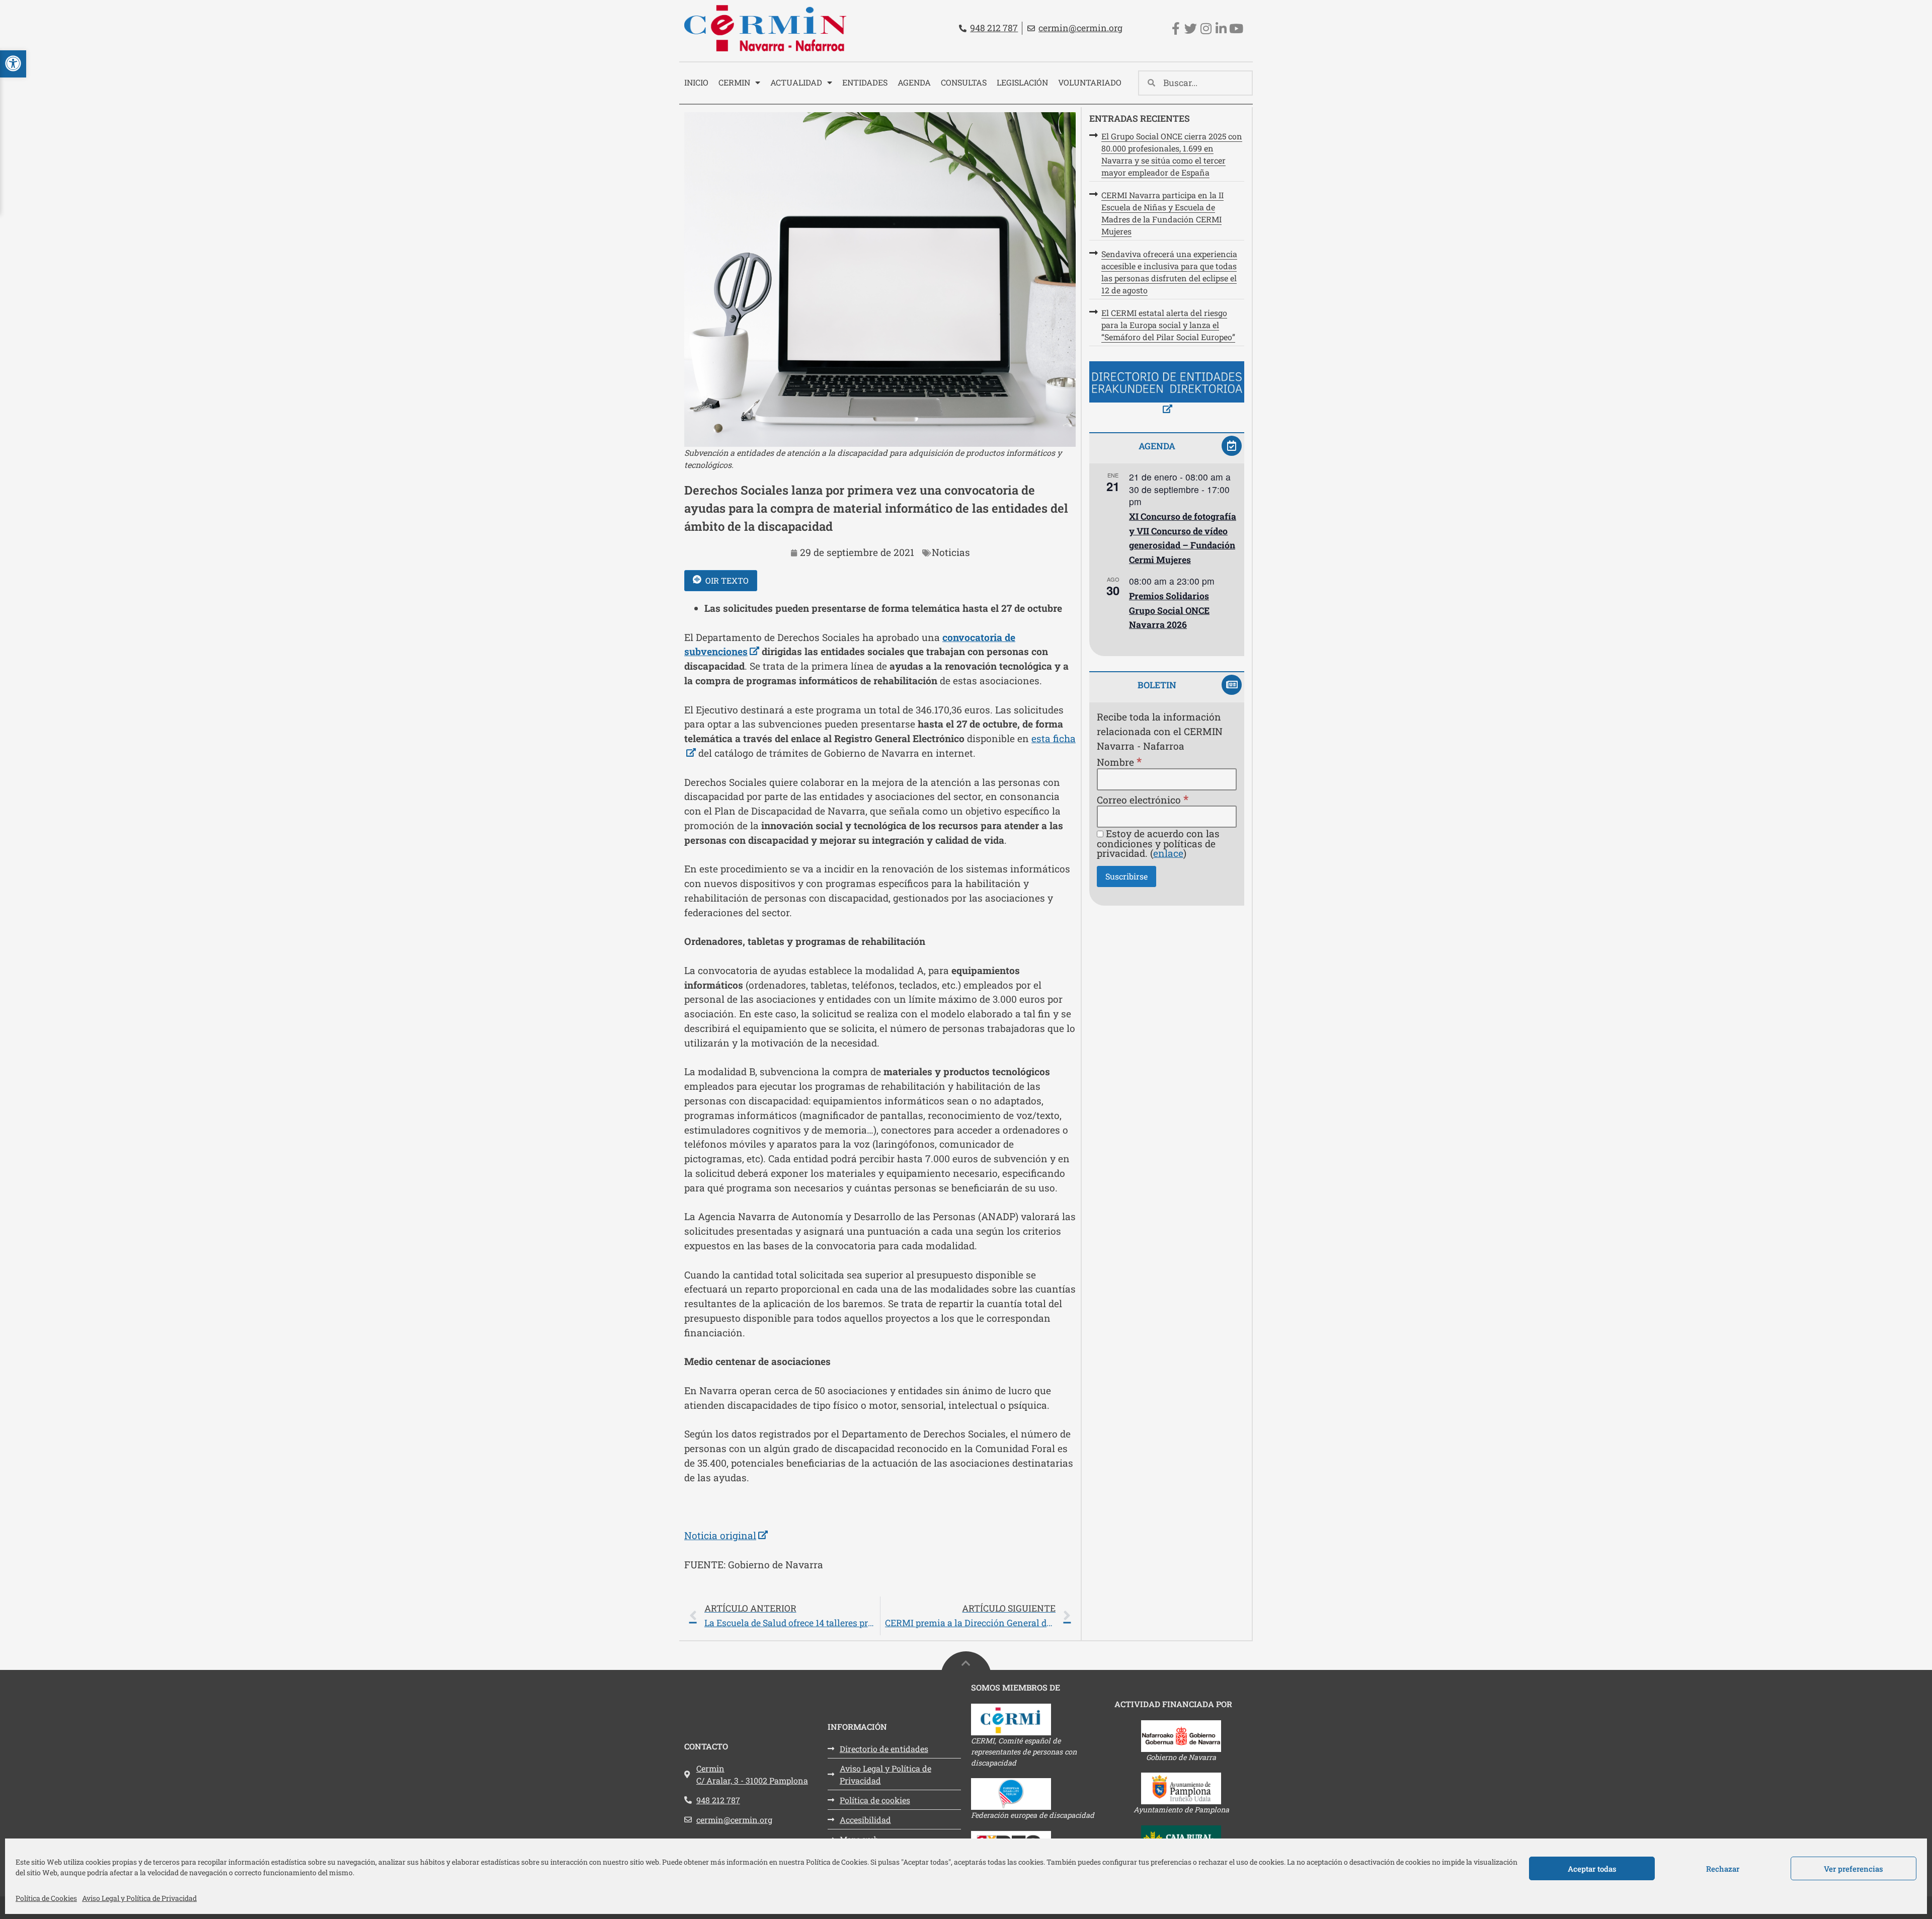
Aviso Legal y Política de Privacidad (139, 1898)
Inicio (696, 82)
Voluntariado (1090, 82)
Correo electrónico (1143, 799)
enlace (1168, 853)
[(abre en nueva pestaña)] (1167, 389)
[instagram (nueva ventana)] (1206, 28)
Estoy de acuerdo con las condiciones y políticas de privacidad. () (1158, 843)
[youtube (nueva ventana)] (1236, 28)
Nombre (1119, 762)
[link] (880, 1616)
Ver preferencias (1854, 1869)
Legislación (1022, 82)
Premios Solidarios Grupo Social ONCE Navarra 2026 (1169, 610)
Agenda (914, 82)
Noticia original (726, 1535)
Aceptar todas (1592, 1869)
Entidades (865, 82)
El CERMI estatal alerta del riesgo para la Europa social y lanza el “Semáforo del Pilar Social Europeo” (1168, 325)
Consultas (964, 82)
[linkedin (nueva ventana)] (1221, 28)
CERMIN (734, 82)
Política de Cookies (46, 1898)
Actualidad (796, 82)
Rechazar (1723, 1869)
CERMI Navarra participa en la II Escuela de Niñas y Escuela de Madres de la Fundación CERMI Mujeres (1162, 213)
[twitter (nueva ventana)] (1191, 28)
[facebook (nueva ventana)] (1176, 28)
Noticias (951, 552)
